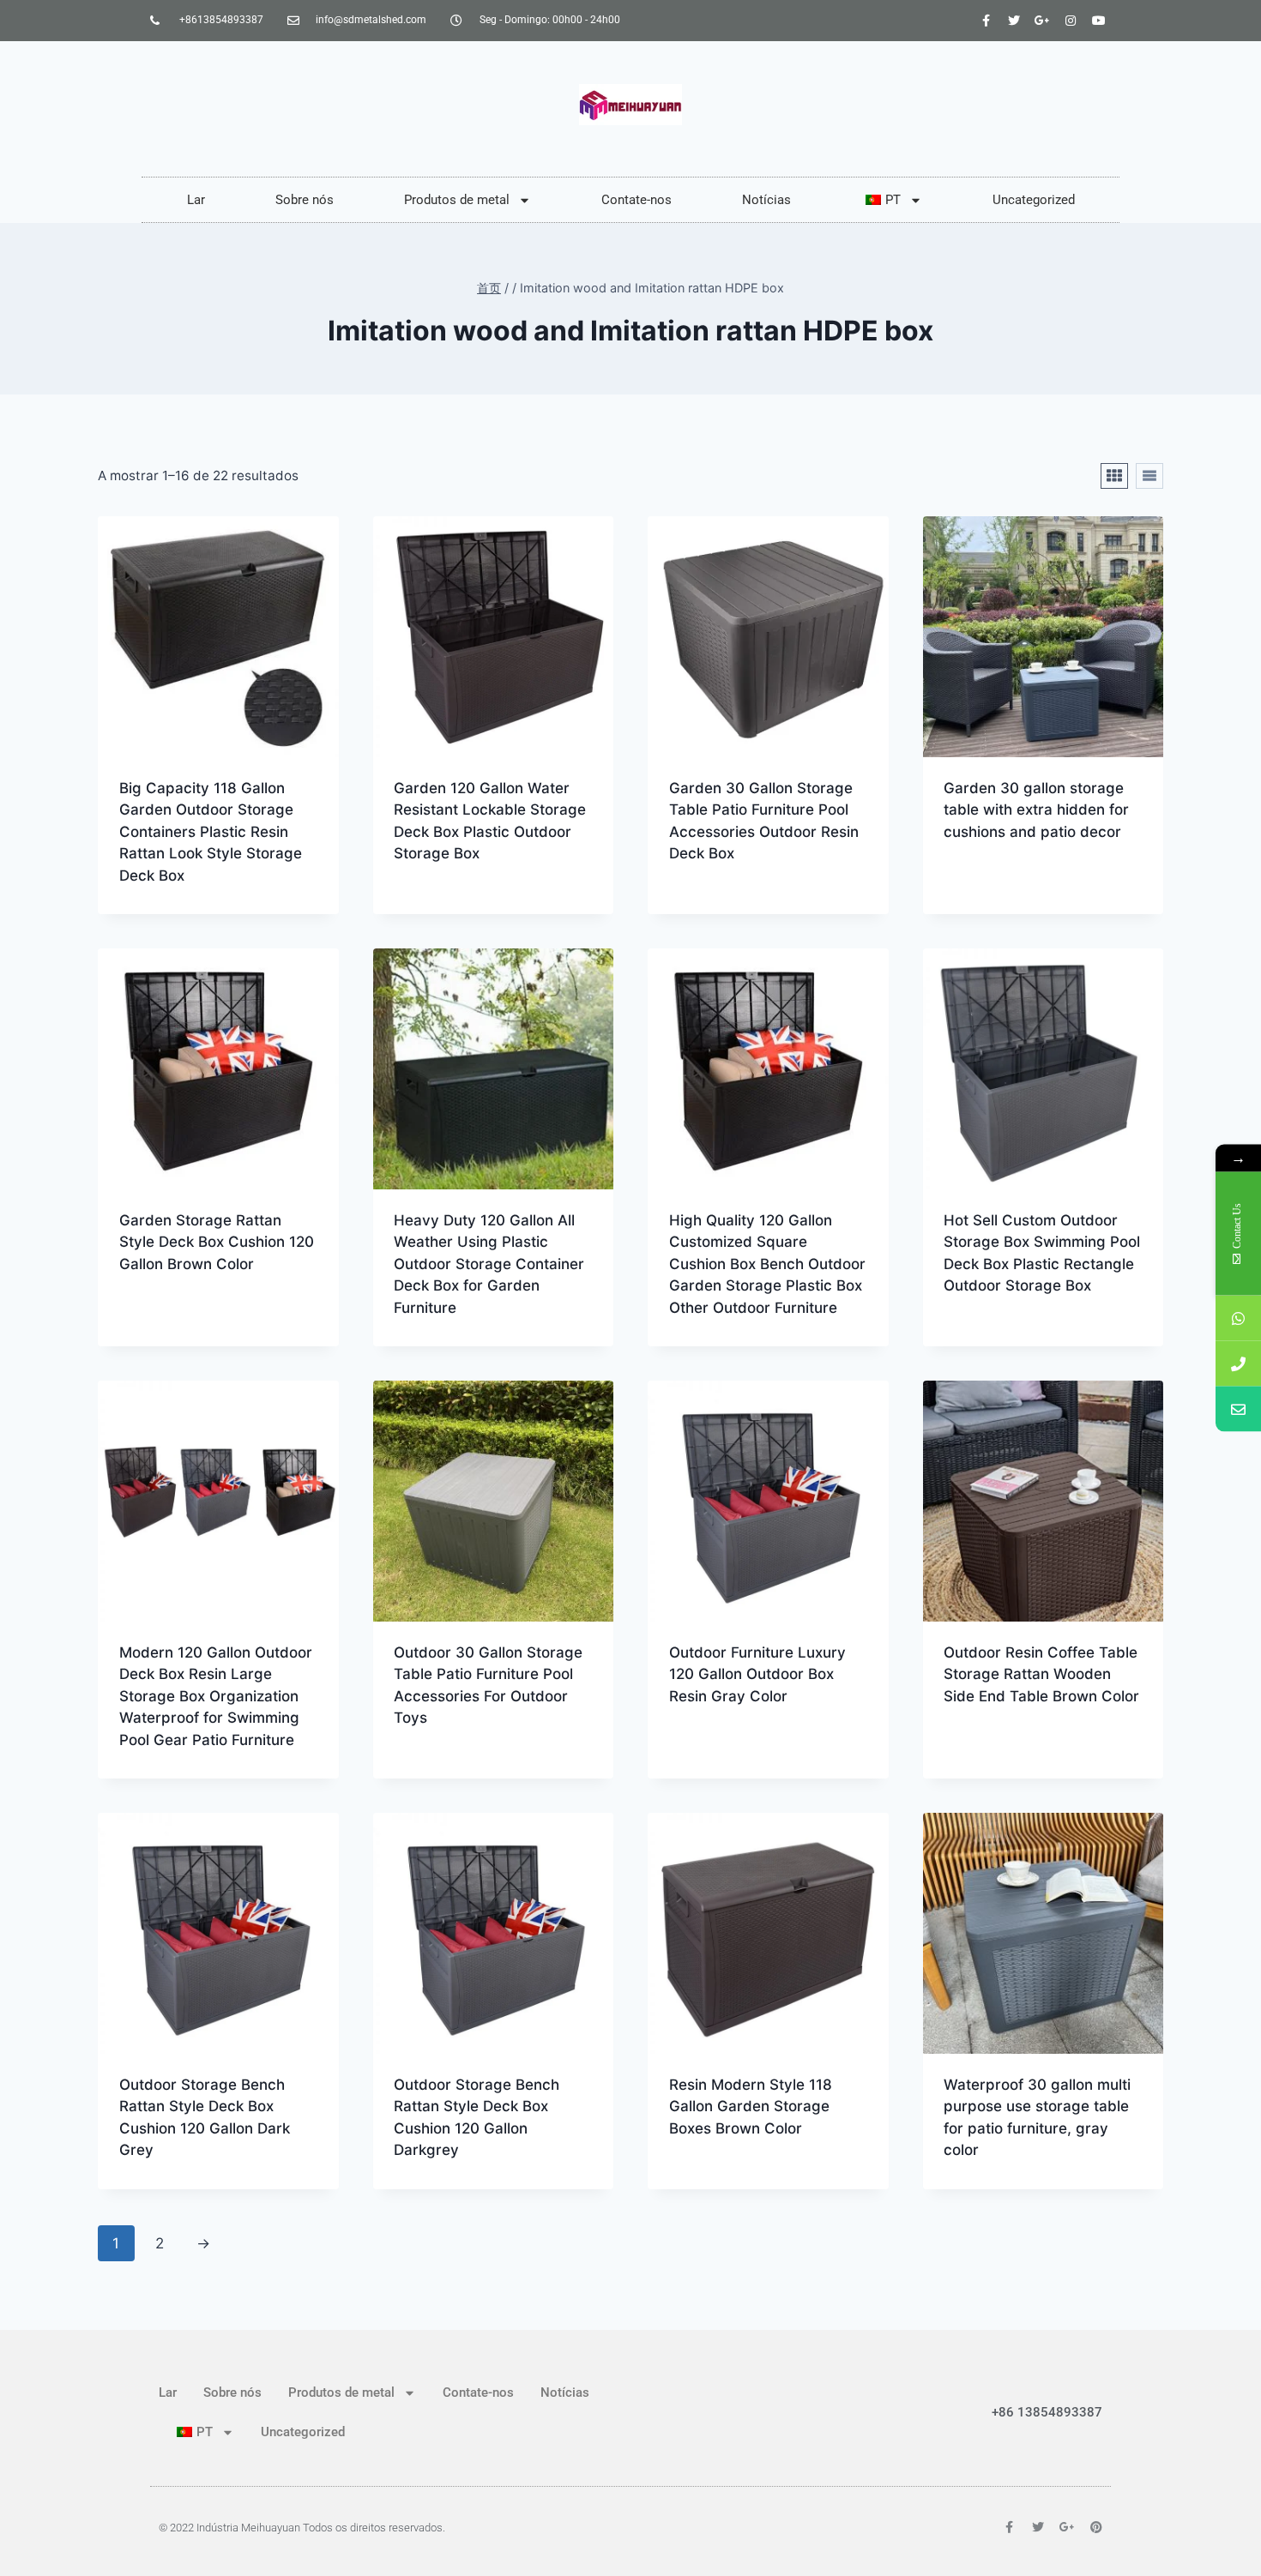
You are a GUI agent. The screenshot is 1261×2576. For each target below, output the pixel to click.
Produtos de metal (457, 200)
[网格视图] (1114, 476)
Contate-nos (637, 200)
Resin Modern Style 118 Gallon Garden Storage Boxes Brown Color (751, 2107)
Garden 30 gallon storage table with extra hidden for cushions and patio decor (1036, 810)
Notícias (766, 200)
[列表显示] (1149, 476)
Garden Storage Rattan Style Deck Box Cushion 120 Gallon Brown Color (217, 1242)
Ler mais (423, 908)
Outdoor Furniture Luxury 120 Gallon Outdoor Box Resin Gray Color (757, 1674)
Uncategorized (1034, 200)
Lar (196, 200)
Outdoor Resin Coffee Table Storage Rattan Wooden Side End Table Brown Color (1041, 1674)
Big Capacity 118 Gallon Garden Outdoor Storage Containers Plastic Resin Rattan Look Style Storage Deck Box (211, 832)
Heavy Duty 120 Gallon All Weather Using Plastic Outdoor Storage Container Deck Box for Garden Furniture (489, 1264)
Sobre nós (305, 200)
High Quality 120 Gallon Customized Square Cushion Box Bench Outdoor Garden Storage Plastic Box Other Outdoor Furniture (767, 1264)
